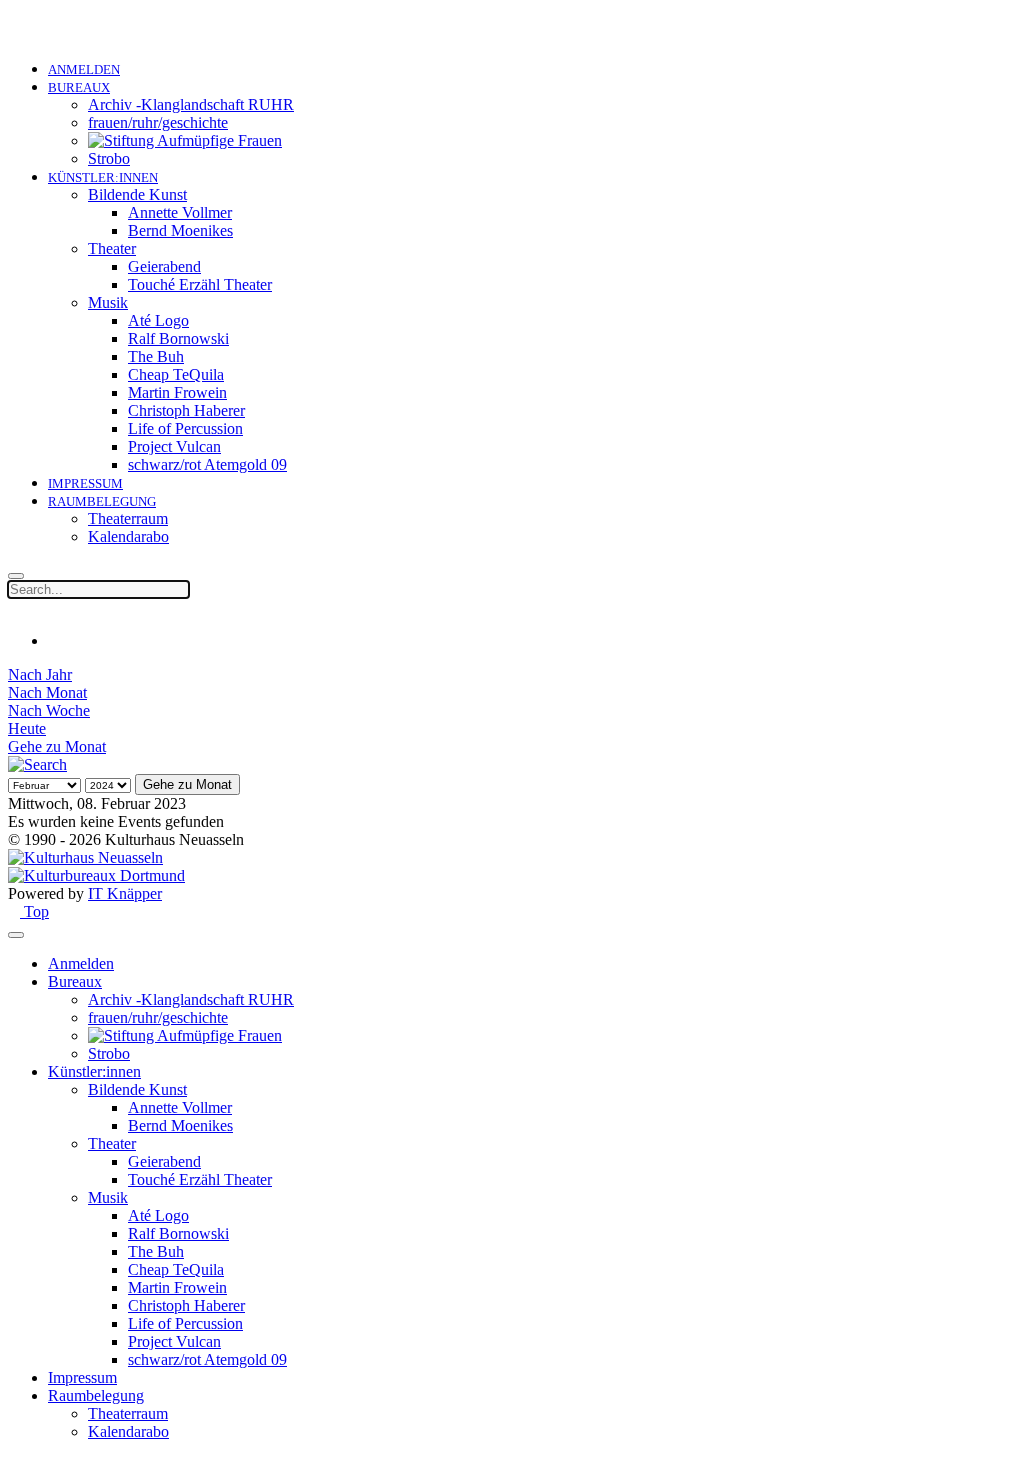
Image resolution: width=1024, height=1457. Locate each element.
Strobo (109, 158)
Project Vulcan (174, 446)
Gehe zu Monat (57, 746)
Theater (112, 248)
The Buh (156, 356)
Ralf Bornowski (178, 338)
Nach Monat (47, 692)
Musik (108, 302)
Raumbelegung (102, 501)
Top (34, 911)
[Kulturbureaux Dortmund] (96, 875)
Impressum (85, 483)
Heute (27, 728)
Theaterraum (128, 518)
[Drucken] (54, 640)
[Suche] (37, 764)
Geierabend (164, 266)
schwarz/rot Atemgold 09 (207, 464)
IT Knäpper (125, 893)
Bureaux (79, 87)
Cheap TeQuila (176, 374)
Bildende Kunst (137, 194)
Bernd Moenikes (180, 230)
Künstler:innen (103, 177)
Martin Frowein (177, 392)
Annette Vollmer (180, 212)
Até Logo (158, 320)
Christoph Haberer (186, 410)
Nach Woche (49, 710)
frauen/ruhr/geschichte (158, 122)
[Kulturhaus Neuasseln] (85, 857)
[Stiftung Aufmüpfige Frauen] (185, 140)
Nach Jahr (40, 674)
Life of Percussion (185, 428)
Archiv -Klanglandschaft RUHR (191, 104)
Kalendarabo (128, 536)
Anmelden (84, 69)
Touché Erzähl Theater (200, 284)
